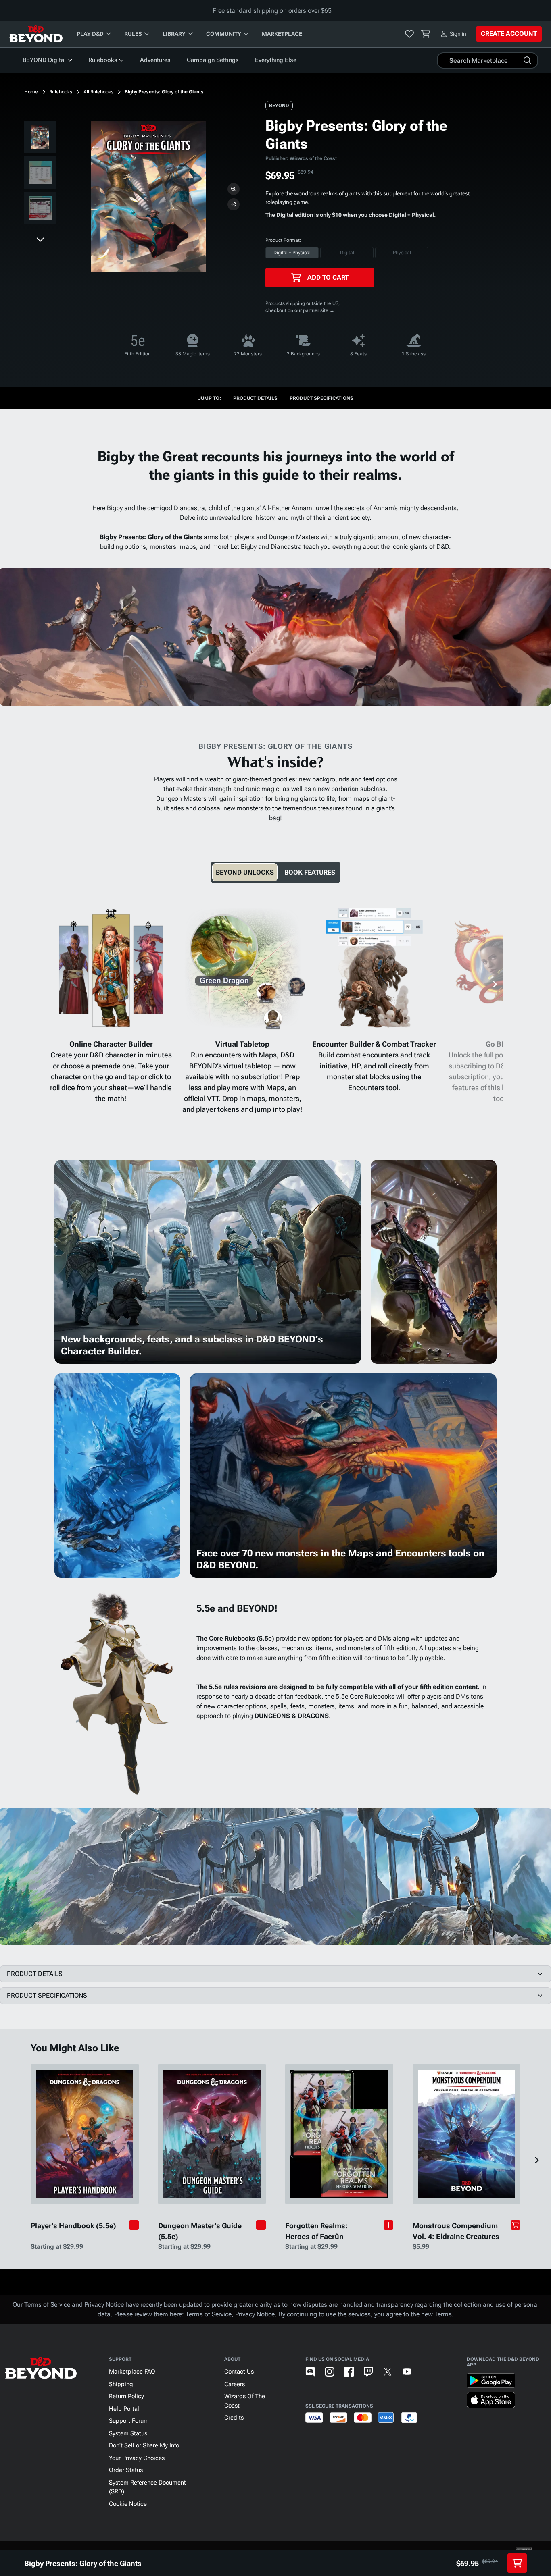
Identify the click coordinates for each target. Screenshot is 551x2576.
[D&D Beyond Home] (36, 34)
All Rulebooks (98, 92)
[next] (40, 239)
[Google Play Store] (491, 2382)
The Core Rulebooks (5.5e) (235, 1638)
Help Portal (124, 2409)
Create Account (509, 34)
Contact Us (239, 2372)
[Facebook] (349, 2372)
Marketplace (282, 34)
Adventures (155, 60)
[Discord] (310, 2372)
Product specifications (321, 398)
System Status (128, 2433)
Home (31, 92)
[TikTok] (426, 2372)
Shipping (121, 2384)
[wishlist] (409, 34)
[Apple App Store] (491, 2401)
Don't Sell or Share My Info (144, 2445)
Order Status (126, 2470)
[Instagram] (330, 2372)
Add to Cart (328, 277)
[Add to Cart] (516, 2225)
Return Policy (126, 2396)
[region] (40, 174)
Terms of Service (209, 2314)
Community (224, 34)
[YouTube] (407, 2372)
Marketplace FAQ (132, 2372)
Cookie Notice (128, 2504)
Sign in (458, 34)
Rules (133, 34)
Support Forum (129, 2421)
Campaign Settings (213, 60)
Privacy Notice (255, 2314)
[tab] (245, 872)
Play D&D (90, 34)
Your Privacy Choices (137, 2458)
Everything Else (276, 60)
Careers (235, 2384)
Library (174, 34)
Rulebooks (103, 60)
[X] (388, 2372)
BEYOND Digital (44, 60)
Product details (255, 398)
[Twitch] (368, 2372)
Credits (234, 2418)
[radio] (292, 253)
